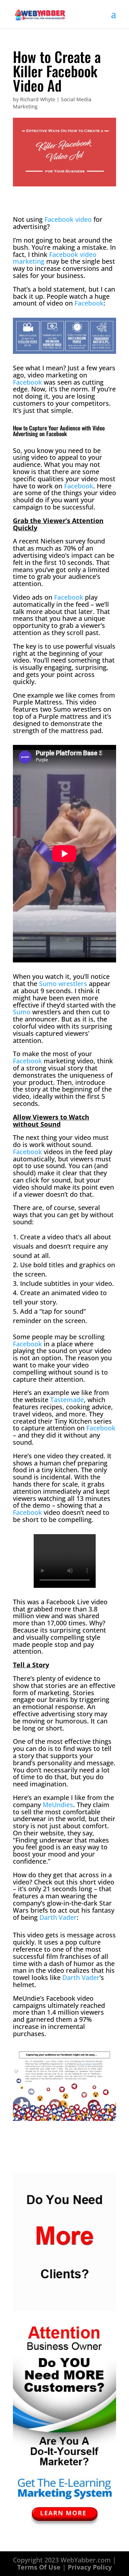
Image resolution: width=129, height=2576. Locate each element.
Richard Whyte (38, 99)
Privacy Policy (90, 2567)
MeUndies (58, 1805)
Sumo (22, 1012)
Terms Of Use (39, 2567)
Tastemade (67, 1400)
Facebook (89, 303)
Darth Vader (58, 1917)
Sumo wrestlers (63, 984)
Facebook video (68, 219)
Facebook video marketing (55, 258)
